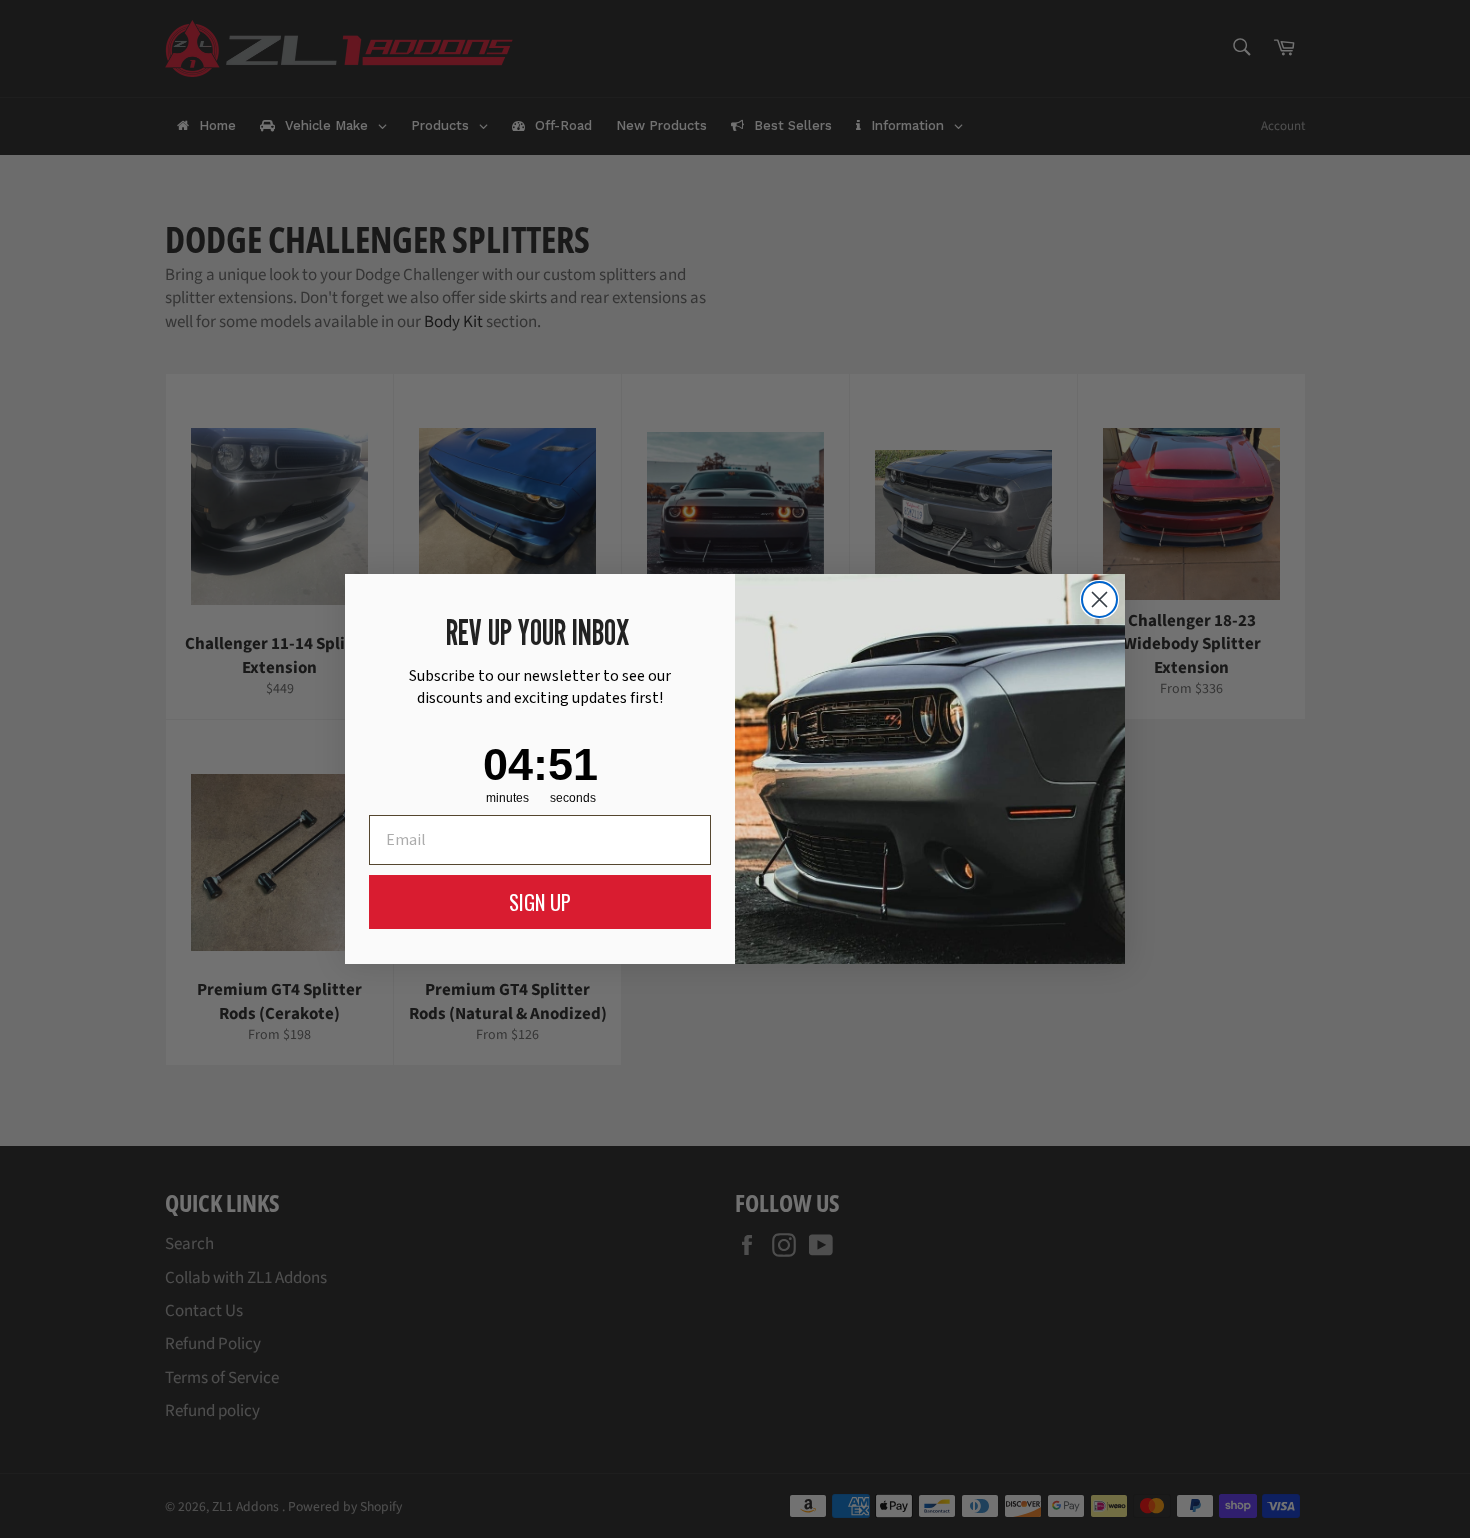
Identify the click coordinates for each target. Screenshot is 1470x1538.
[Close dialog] (1099, 599)
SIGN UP (540, 902)
